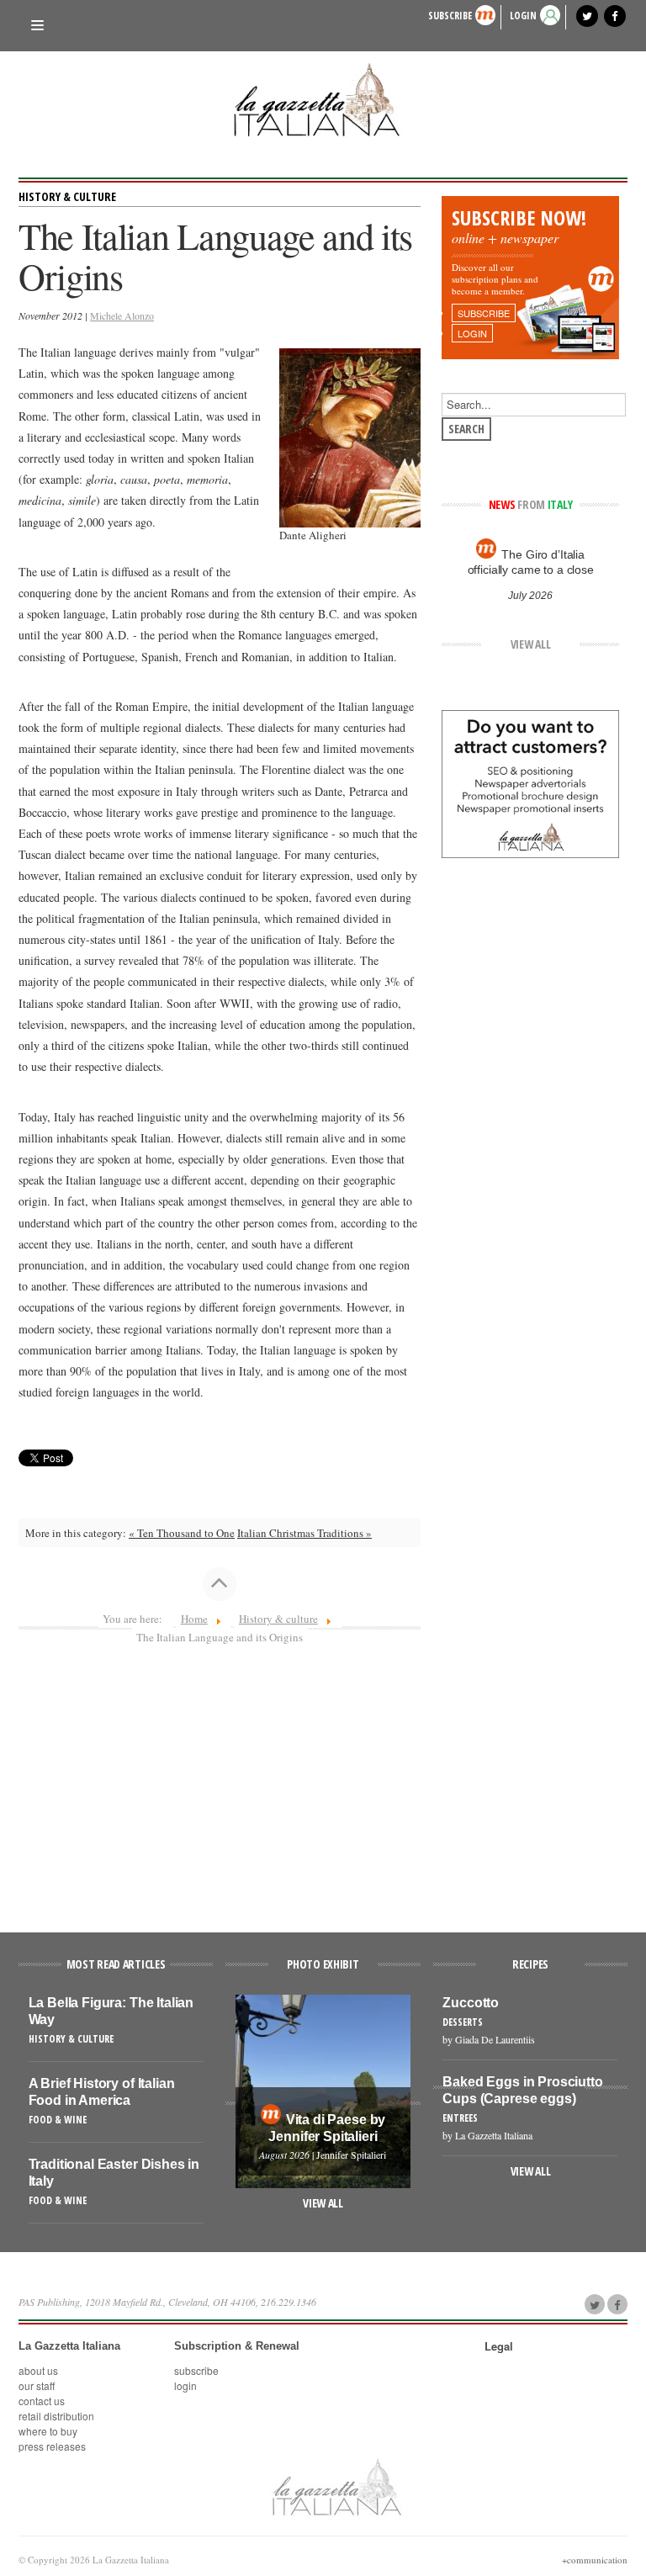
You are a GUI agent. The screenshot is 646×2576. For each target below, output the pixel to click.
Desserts (463, 2022)
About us (38, 2370)
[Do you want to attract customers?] (530, 782)
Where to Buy (48, 2431)
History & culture (67, 196)
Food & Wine (58, 2120)
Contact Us (42, 2401)
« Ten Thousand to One (182, 1533)
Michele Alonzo (122, 315)
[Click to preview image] (349, 437)
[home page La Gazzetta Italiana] (336, 2487)
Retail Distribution (56, 2416)
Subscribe (450, 16)
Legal (499, 2346)
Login (185, 2385)
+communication (595, 2560)
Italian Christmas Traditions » (304, 1533)
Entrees (460, 2118)
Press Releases (52, 2446)
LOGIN (523, 16)
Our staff (37, 2385)
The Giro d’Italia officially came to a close (530, 562)
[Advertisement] (220, 1781)
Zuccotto (471, 2003)
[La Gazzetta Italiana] (323, 99)
